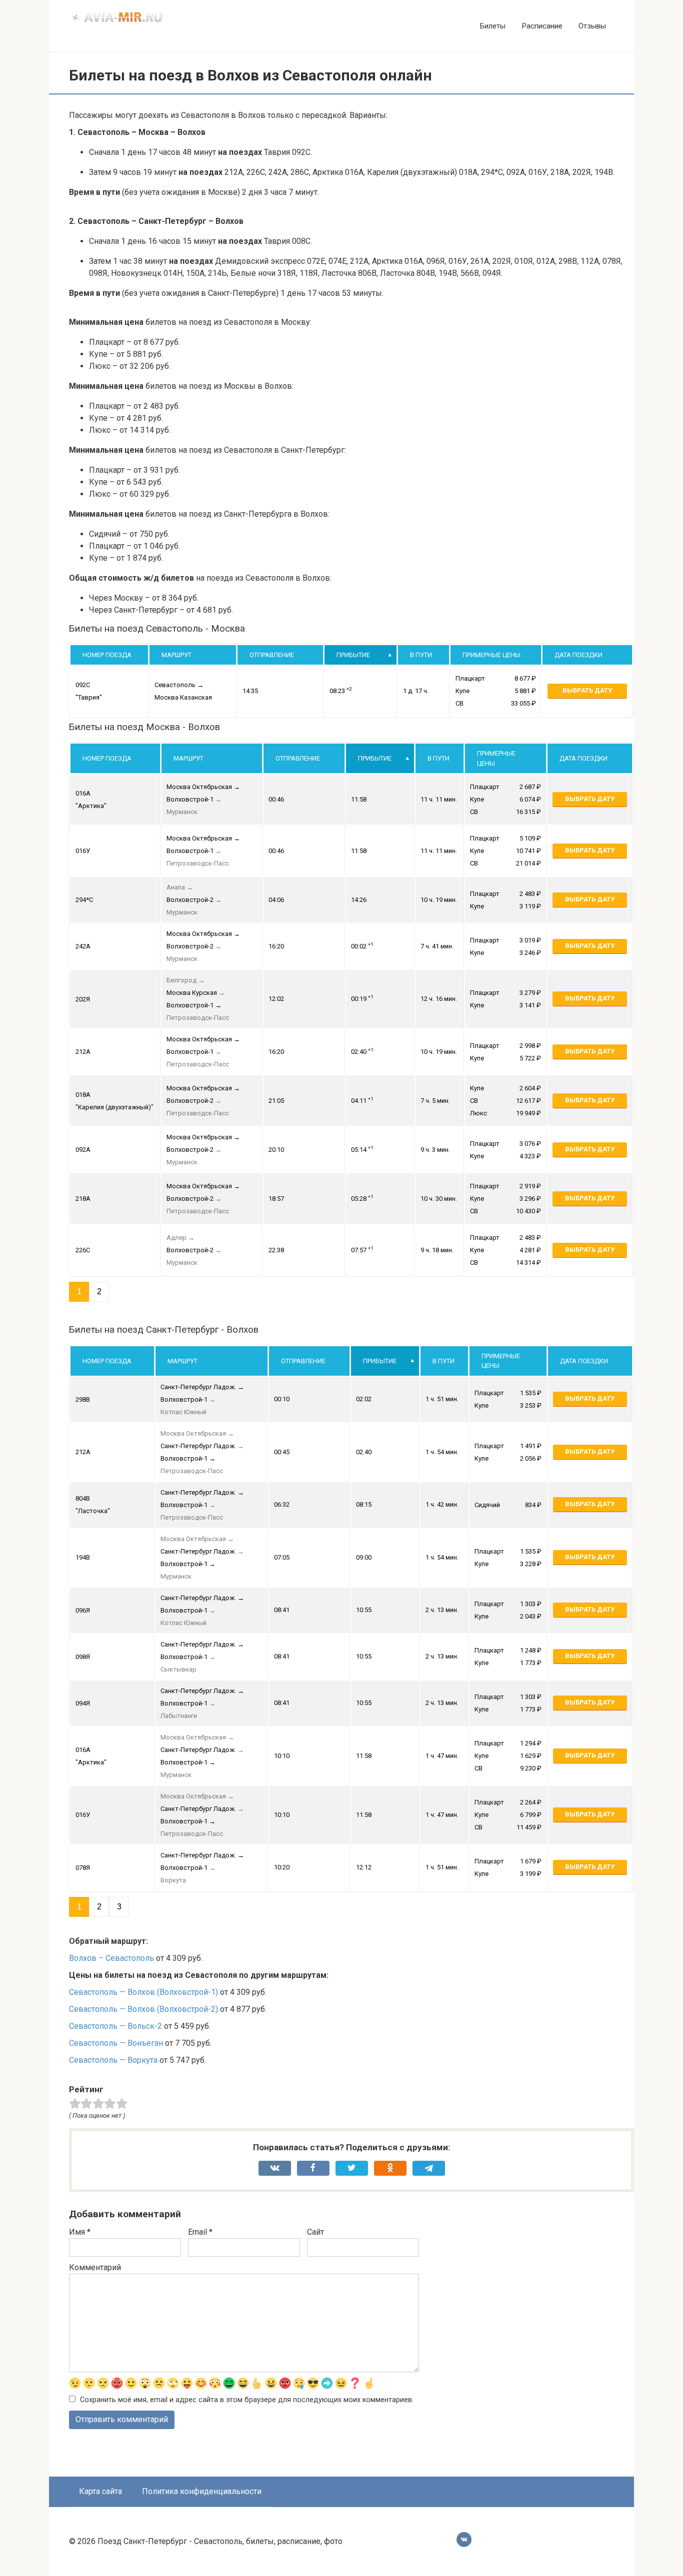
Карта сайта (100, 2491)
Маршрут (176, 655)
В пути (421, 655)
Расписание (542, 26)
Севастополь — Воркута (113, 2060)
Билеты (493, 26)
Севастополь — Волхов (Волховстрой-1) (143, 1992)
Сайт (315, 2232)
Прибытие (353, 655)
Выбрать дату (587, 690)
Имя (80, 2232)
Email (200, 2232)
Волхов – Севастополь (111, 1958)
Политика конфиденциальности (202, 2491)
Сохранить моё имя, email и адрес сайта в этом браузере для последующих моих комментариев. (247, 2400)
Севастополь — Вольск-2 (115, 2026)
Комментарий (95, 2267)
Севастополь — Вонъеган (116, 2043)
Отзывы (592, 26)
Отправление (272, 655)
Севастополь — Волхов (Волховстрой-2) (143, 2009)
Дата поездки (578, 655)
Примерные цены (491, 655)
